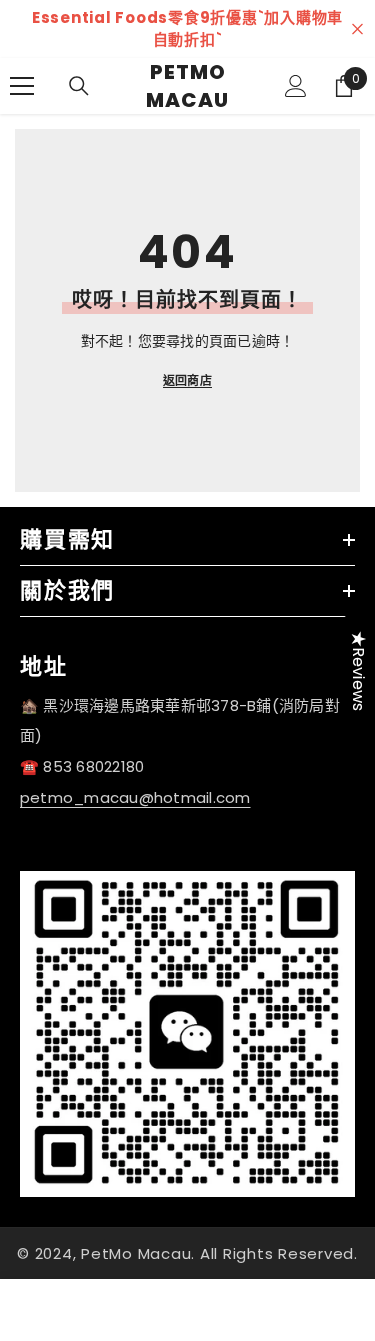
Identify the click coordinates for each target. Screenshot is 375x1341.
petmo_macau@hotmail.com (135, 797)
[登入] (296, 86)
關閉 (357, 29)
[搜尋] (79, 86)
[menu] (22, 86)
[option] (187, 29)
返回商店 (187, 380)
